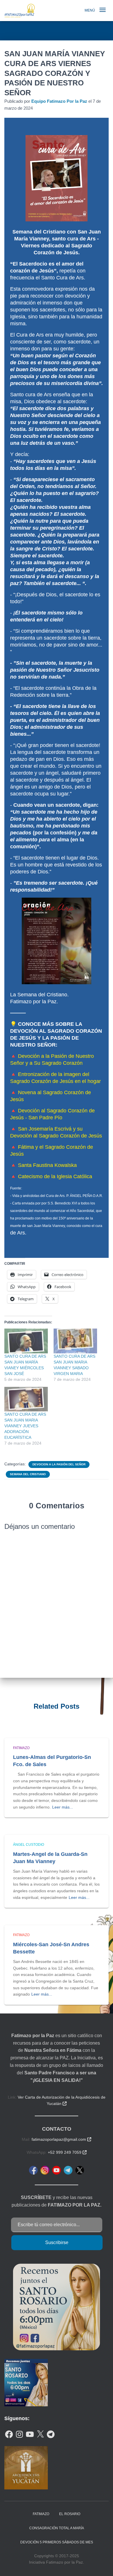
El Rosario (70, 2514)
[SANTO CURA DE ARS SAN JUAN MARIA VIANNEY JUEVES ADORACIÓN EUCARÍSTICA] (26, 1399)
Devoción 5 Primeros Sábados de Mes (57, 2542)
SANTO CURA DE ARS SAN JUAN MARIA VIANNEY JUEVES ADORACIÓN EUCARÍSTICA (25, 1426)
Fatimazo (21, 1748)
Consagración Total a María (57, 2528)
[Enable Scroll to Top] (102, 2564)
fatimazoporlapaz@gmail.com (61, 2139)
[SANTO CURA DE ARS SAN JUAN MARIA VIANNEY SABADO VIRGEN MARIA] (75, 1341)
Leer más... (63, 1807)
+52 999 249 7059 (67, 2152)
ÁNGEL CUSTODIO (29, 1845)
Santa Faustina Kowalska (47, 1165)
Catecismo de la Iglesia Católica (55, 1176)
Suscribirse (57, 2242)
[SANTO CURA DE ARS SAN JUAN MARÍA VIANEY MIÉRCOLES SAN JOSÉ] (26, 1341)
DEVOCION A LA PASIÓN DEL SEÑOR (59, 1464)
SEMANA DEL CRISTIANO (28, 1474)
